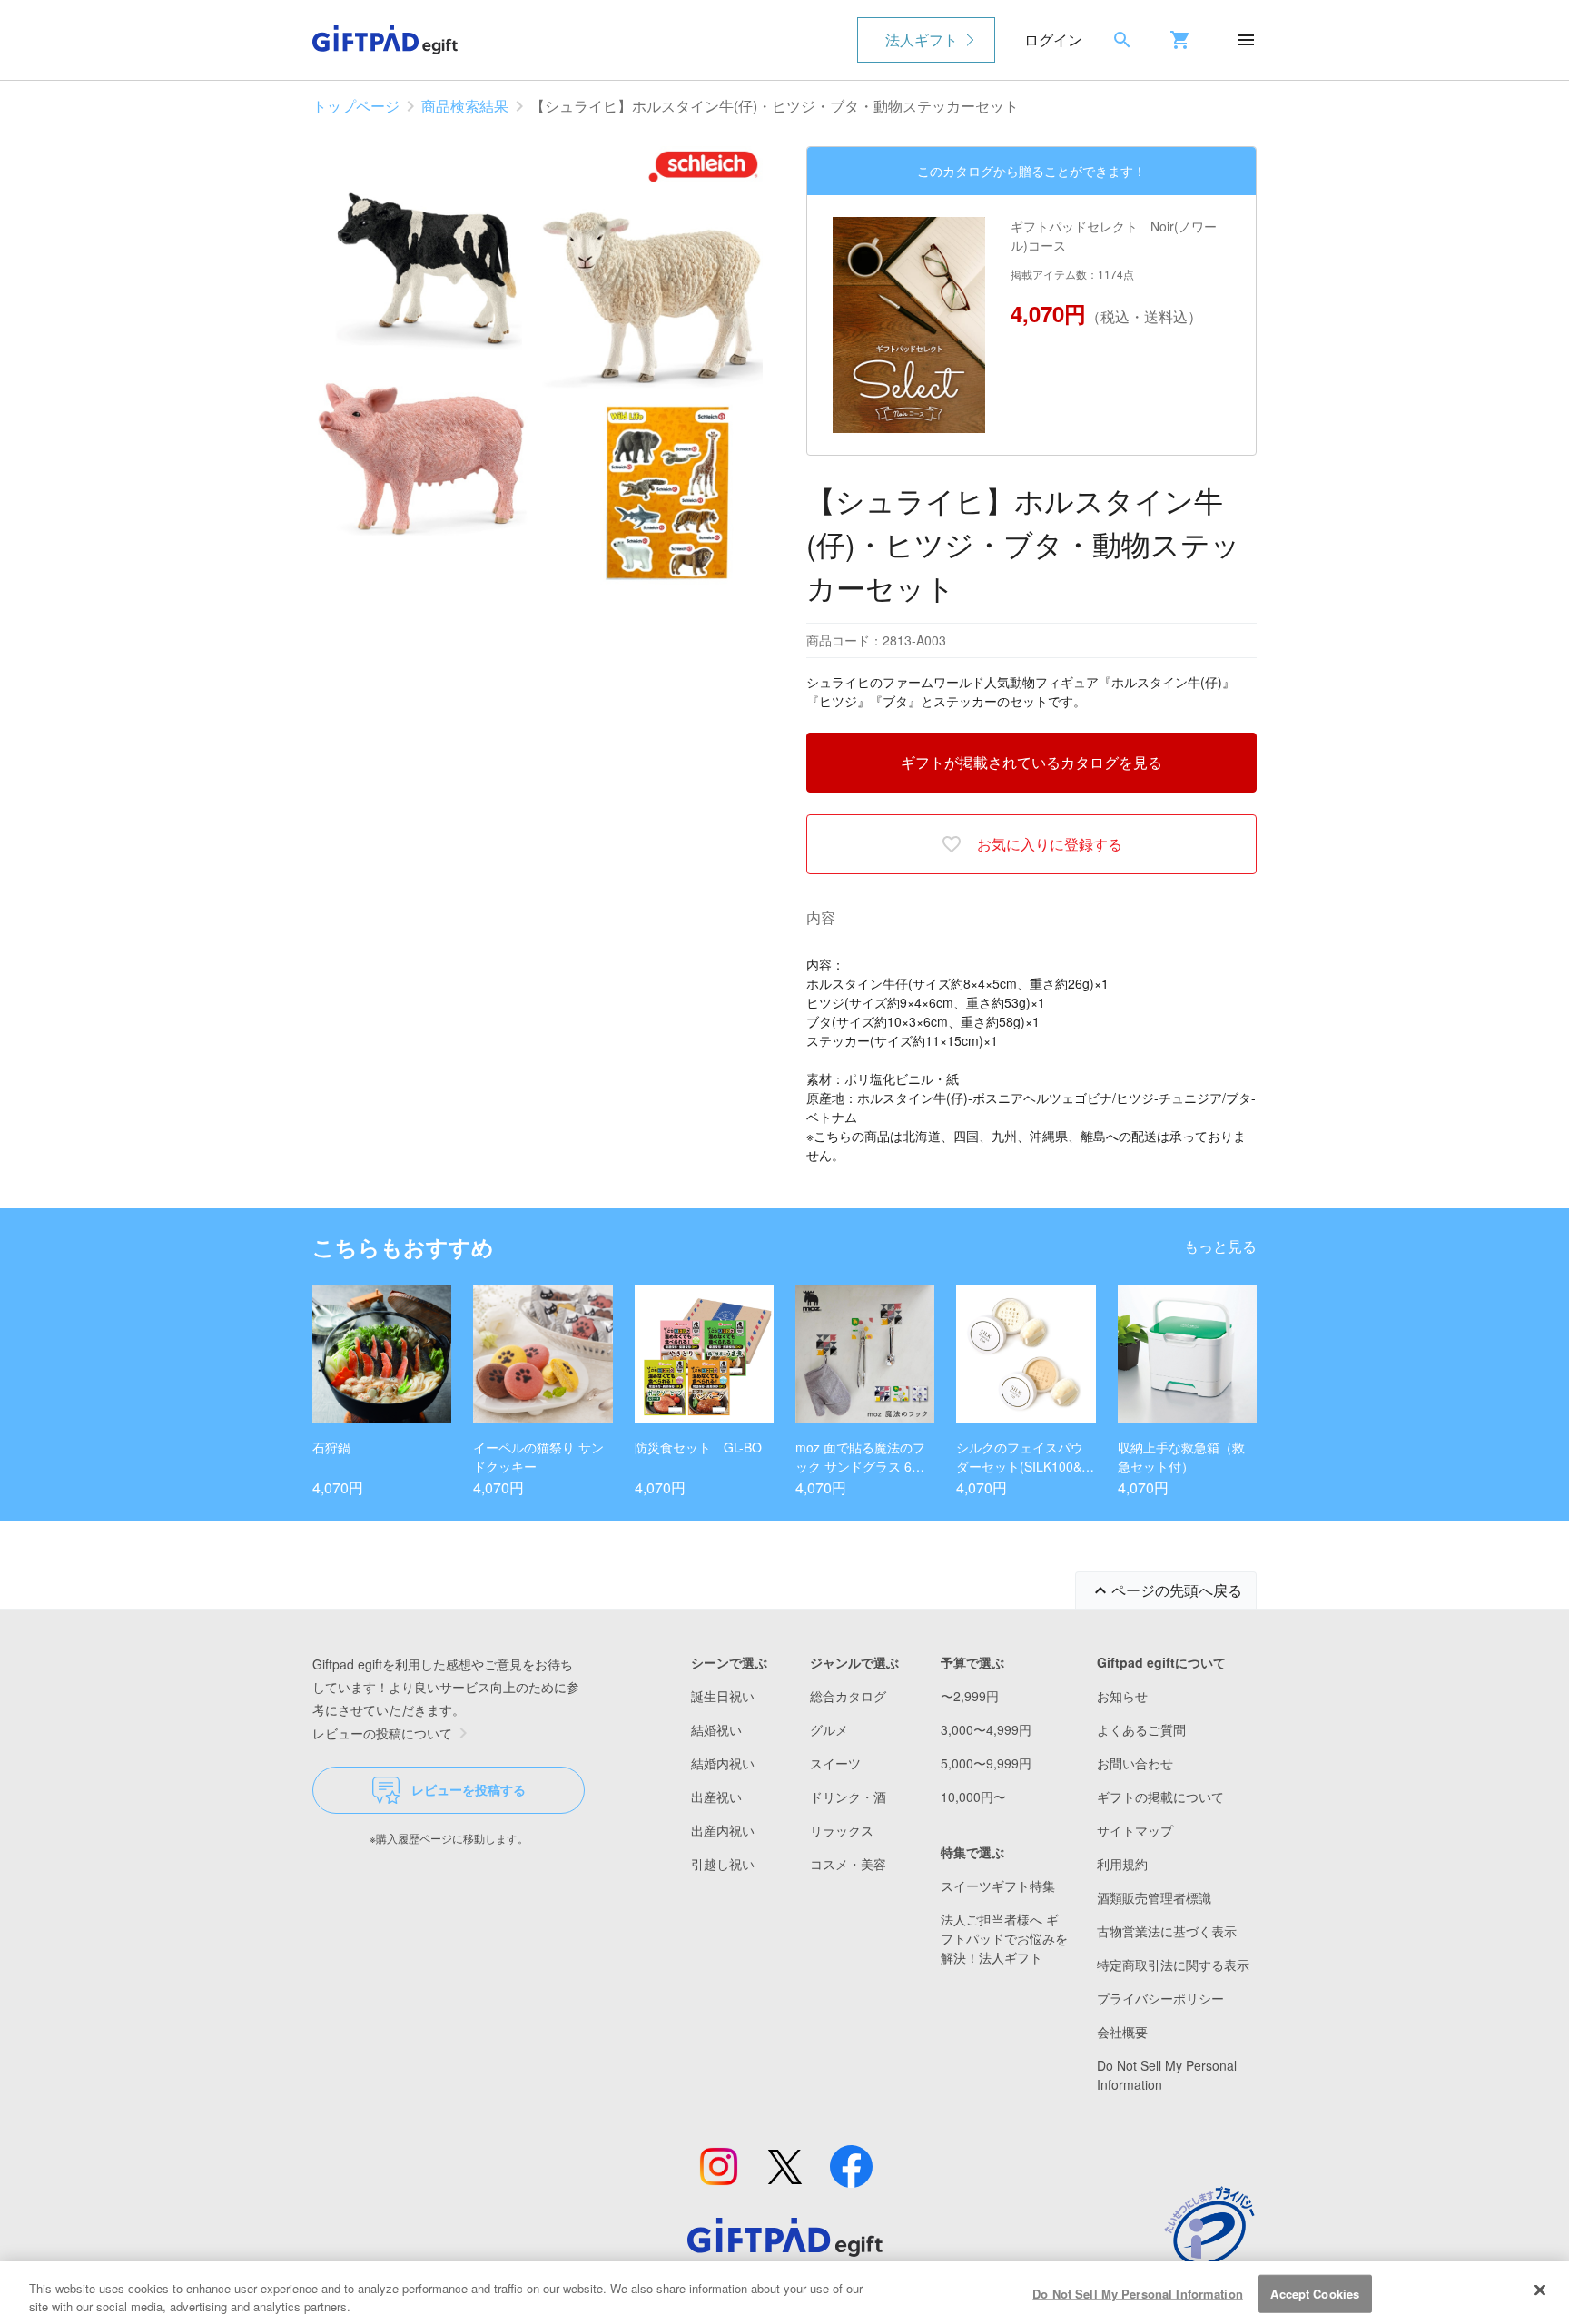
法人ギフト (922, 39)
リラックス (842, 1830)
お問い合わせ (1135, 1763)
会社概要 (1122, 2032)
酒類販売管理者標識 (1154, 1897)
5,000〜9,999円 (986, 1763)
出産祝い (716, 1797)
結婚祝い (716, 1729)
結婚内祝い (723, 1763)
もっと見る (1220, 1246)
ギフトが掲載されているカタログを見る (1031, 762)
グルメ (829, 1729)
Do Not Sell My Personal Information (1138, 2294)
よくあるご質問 (1141, 1729)
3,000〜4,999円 (986, 1729)
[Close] (1540, 2290)
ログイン (1053, 39)
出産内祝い (723, 1830)
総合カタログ (848, 1696)
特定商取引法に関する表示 (1173, 1965)
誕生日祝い (723, 1696)
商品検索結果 (465, 106)
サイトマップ (1135, 1830)
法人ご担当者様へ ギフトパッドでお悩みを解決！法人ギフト (1004, 1938)
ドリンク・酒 (848, 1797)
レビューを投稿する (469, 1789)
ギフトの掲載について (1160, 1797)
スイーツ (835, 1763)
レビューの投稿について (382, 1733)
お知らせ (1122, 1696)
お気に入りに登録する (1050, 844)
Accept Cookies (1315, 2294)
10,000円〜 (973, 1797)
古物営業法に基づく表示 (1167, 1931)
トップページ (356, 106)
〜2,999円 (970, 1696)
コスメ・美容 (848, 1864)
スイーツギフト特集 (998, 1886)
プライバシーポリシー (1160, 1998)
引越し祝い (723, 1864)
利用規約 (1122, 1864)
